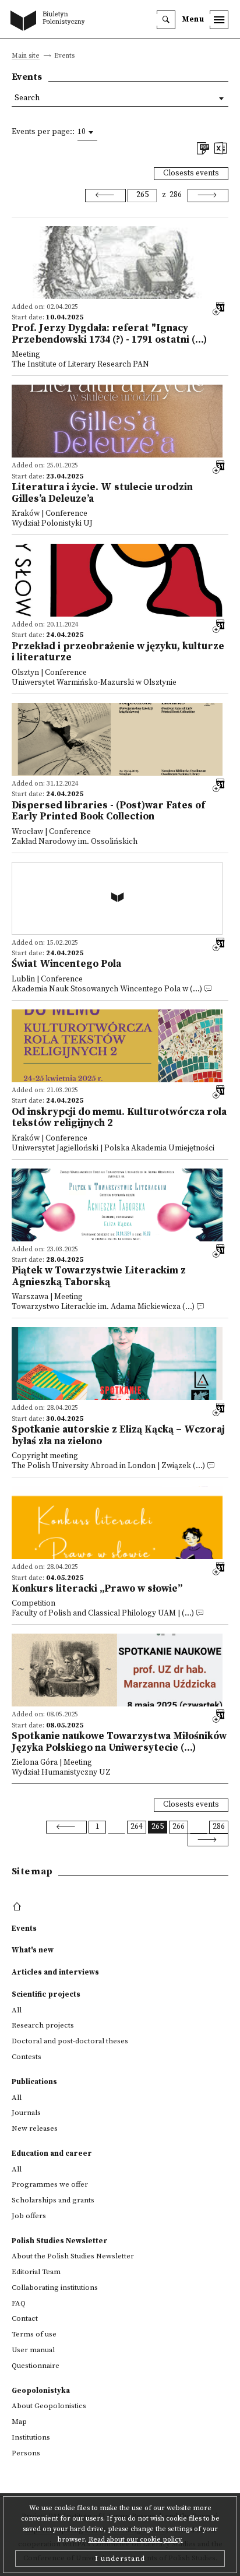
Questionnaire (36, 2366)
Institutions (31, 2437)
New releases (35, 2128)
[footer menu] (18, 1907)
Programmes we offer (50, 2184)
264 (137, 1827)
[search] (166, 20)
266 (179, 1827)
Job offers (29, 2216)
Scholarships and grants (53, 2200)
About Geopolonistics (49, 2406)
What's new (33, 1950)
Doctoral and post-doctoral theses (70, 2041)
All (17, 2010)
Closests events (191, 173)
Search (27, 98)
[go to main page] (50, 22)
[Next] (208, 195)
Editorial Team (36, 2272)
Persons (26, 2453)
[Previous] (105, 195)
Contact (25, 2318)
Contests (27, 2057)
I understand (120, 2559)
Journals (26, 2113)
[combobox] (87, 132)
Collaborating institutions (55, 2288)
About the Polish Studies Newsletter (73, 2256)
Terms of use (34, 2334)
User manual (33, 2350)
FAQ (19, 2303)
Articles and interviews (55, 1972)
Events (24, 1929)
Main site (26, 56)
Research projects (43, 2025)
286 (176, 195)
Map (19, 2422)
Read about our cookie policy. (136, 2540)
